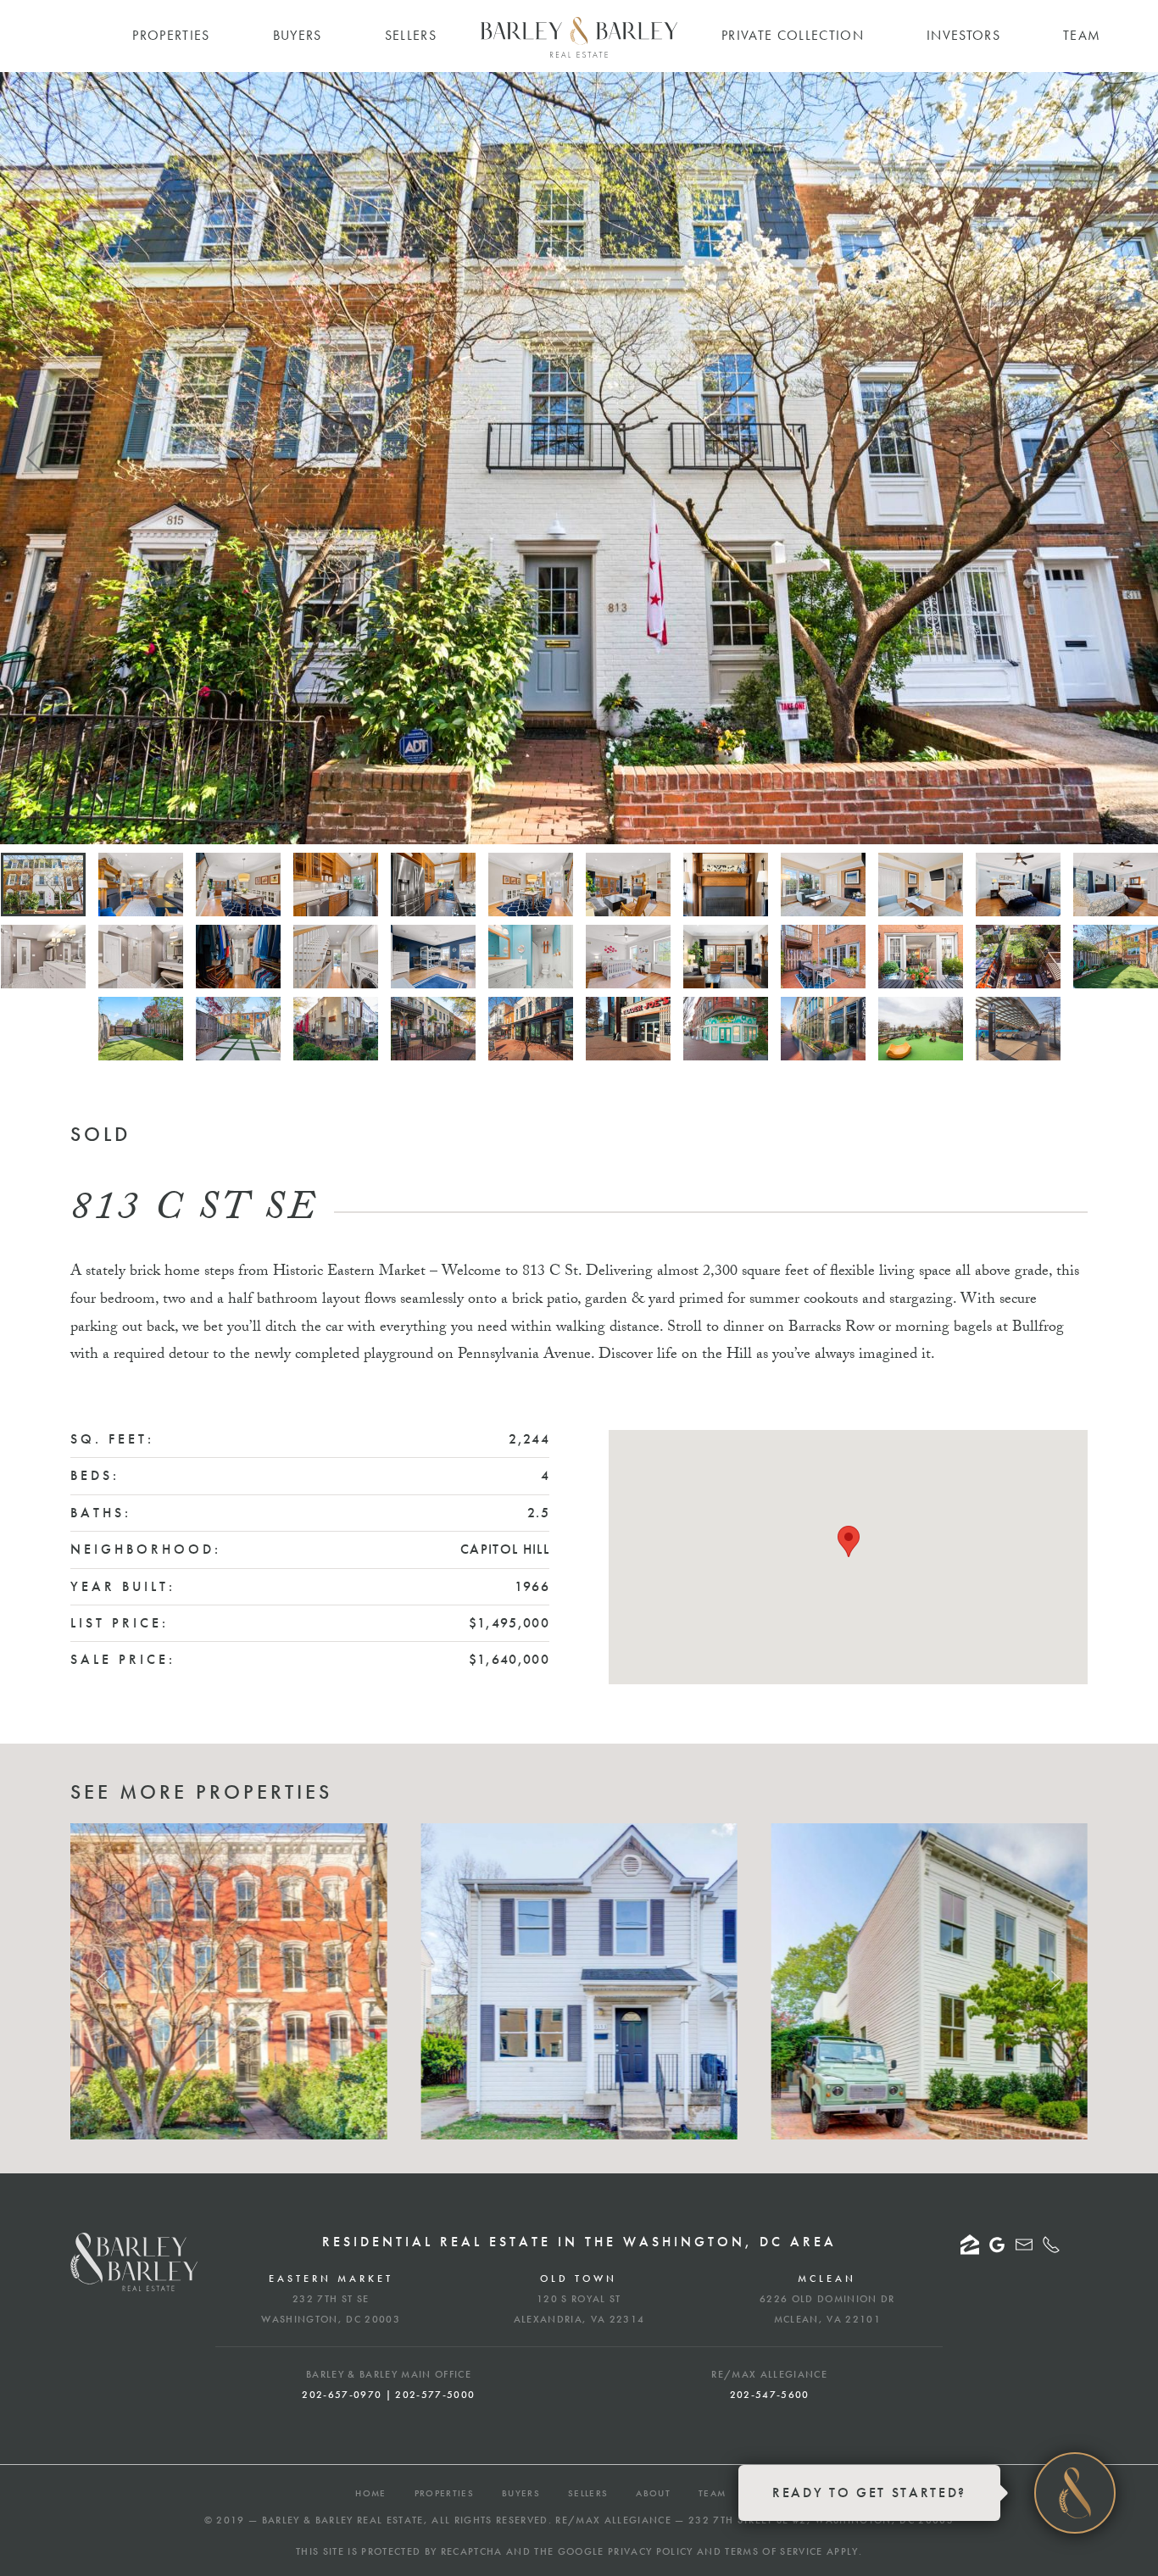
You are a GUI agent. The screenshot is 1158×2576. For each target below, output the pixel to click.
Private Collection (793, 35)
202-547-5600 (770, 2395)
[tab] (43, 885)
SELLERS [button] (411, 35)
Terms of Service (774, 2551)
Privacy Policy (651, 2551)
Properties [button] (171, 35)
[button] (36, 458)
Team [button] (1082, 35)
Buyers (521, 2493)
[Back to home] (579, 37)
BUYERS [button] (298, 35)
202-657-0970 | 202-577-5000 (388, 2395)
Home (370, 2493)
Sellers (588, 2493)
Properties (444, 2493)
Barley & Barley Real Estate (343, 2520)
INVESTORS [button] (963, 35)
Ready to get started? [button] (869, 2493)
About (653, 2493)
